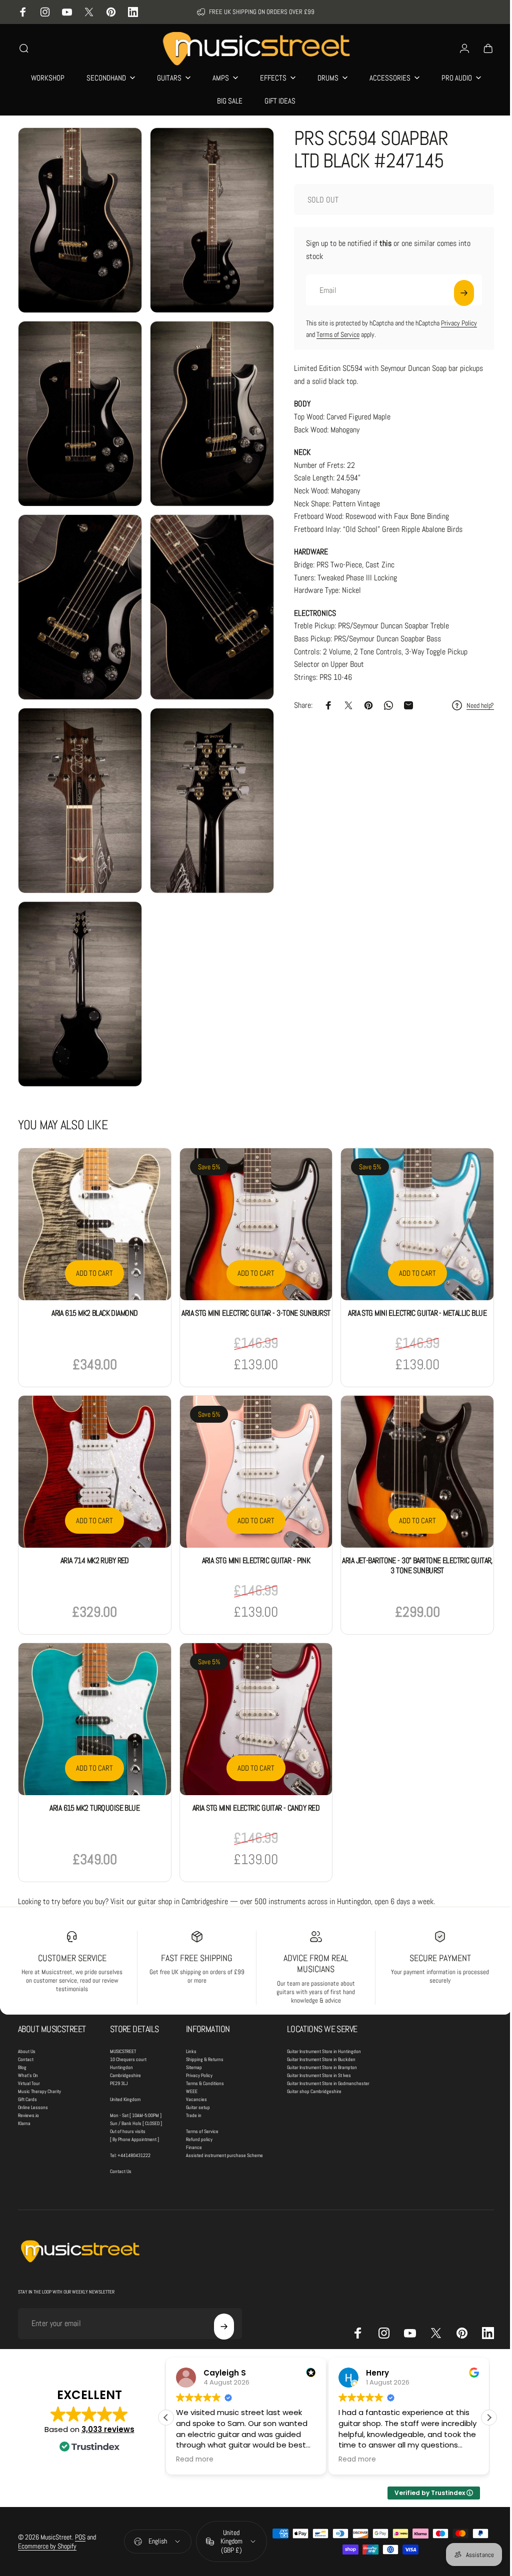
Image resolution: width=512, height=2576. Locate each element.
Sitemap (194, 2032)
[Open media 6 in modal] (207, 593)
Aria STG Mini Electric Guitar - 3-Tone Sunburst (252, 1283)
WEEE (192, 2056)
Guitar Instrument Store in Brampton (322, 2032)
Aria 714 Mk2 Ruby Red (93, 1527)
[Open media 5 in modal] (78, 593)
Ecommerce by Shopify (47, 2511)
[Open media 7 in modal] (78, 781)
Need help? (473, 706)
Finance (194, 2112)
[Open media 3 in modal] (78, 405)
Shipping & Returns (205, 2024)
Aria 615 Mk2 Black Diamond (93, 1283)
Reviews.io (28, 2080)
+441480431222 (134, 2120)
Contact (26, 2024)
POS (80, 2502)
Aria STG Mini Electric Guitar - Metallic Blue (411, 1283)
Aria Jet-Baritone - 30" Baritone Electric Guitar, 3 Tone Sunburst (411, 1532)
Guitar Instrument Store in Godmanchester (328, 2048)
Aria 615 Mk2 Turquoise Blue (93, 1772)
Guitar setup (198, 2072)
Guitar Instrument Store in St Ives (319, 2040)
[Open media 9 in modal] (78, 969)
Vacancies (196, 2064)
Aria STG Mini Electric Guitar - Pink (252, 1527)
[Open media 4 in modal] (207, 405)
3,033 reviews (108, 2393)
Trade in (194, 2080)
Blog (22, 2032)
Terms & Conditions (205, 2048)
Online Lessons (33, 2072)
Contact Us (121, 2136)
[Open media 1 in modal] (78, 217)
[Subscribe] (456, 293)
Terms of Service (330, 334)
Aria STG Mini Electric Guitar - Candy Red (252, 1772)
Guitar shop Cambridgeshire (314, 2056)
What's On (28, 2040)
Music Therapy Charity (39, 2056)
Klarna (24, 2088)
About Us (27, 2016)
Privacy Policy (451, 323)
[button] (481, 2382)
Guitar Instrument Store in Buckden (321, 2024)
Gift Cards (27, 2064)
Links (191, 2016)
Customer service (71, 1922)
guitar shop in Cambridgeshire (183, 1865)
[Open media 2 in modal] (207, 217)
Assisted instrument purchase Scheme (224, 2120)
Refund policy (199, 2104)
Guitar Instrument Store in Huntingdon (324, 2016)
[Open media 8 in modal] (207, 781)
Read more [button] (172, 2424)
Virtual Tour (29, 2048)
